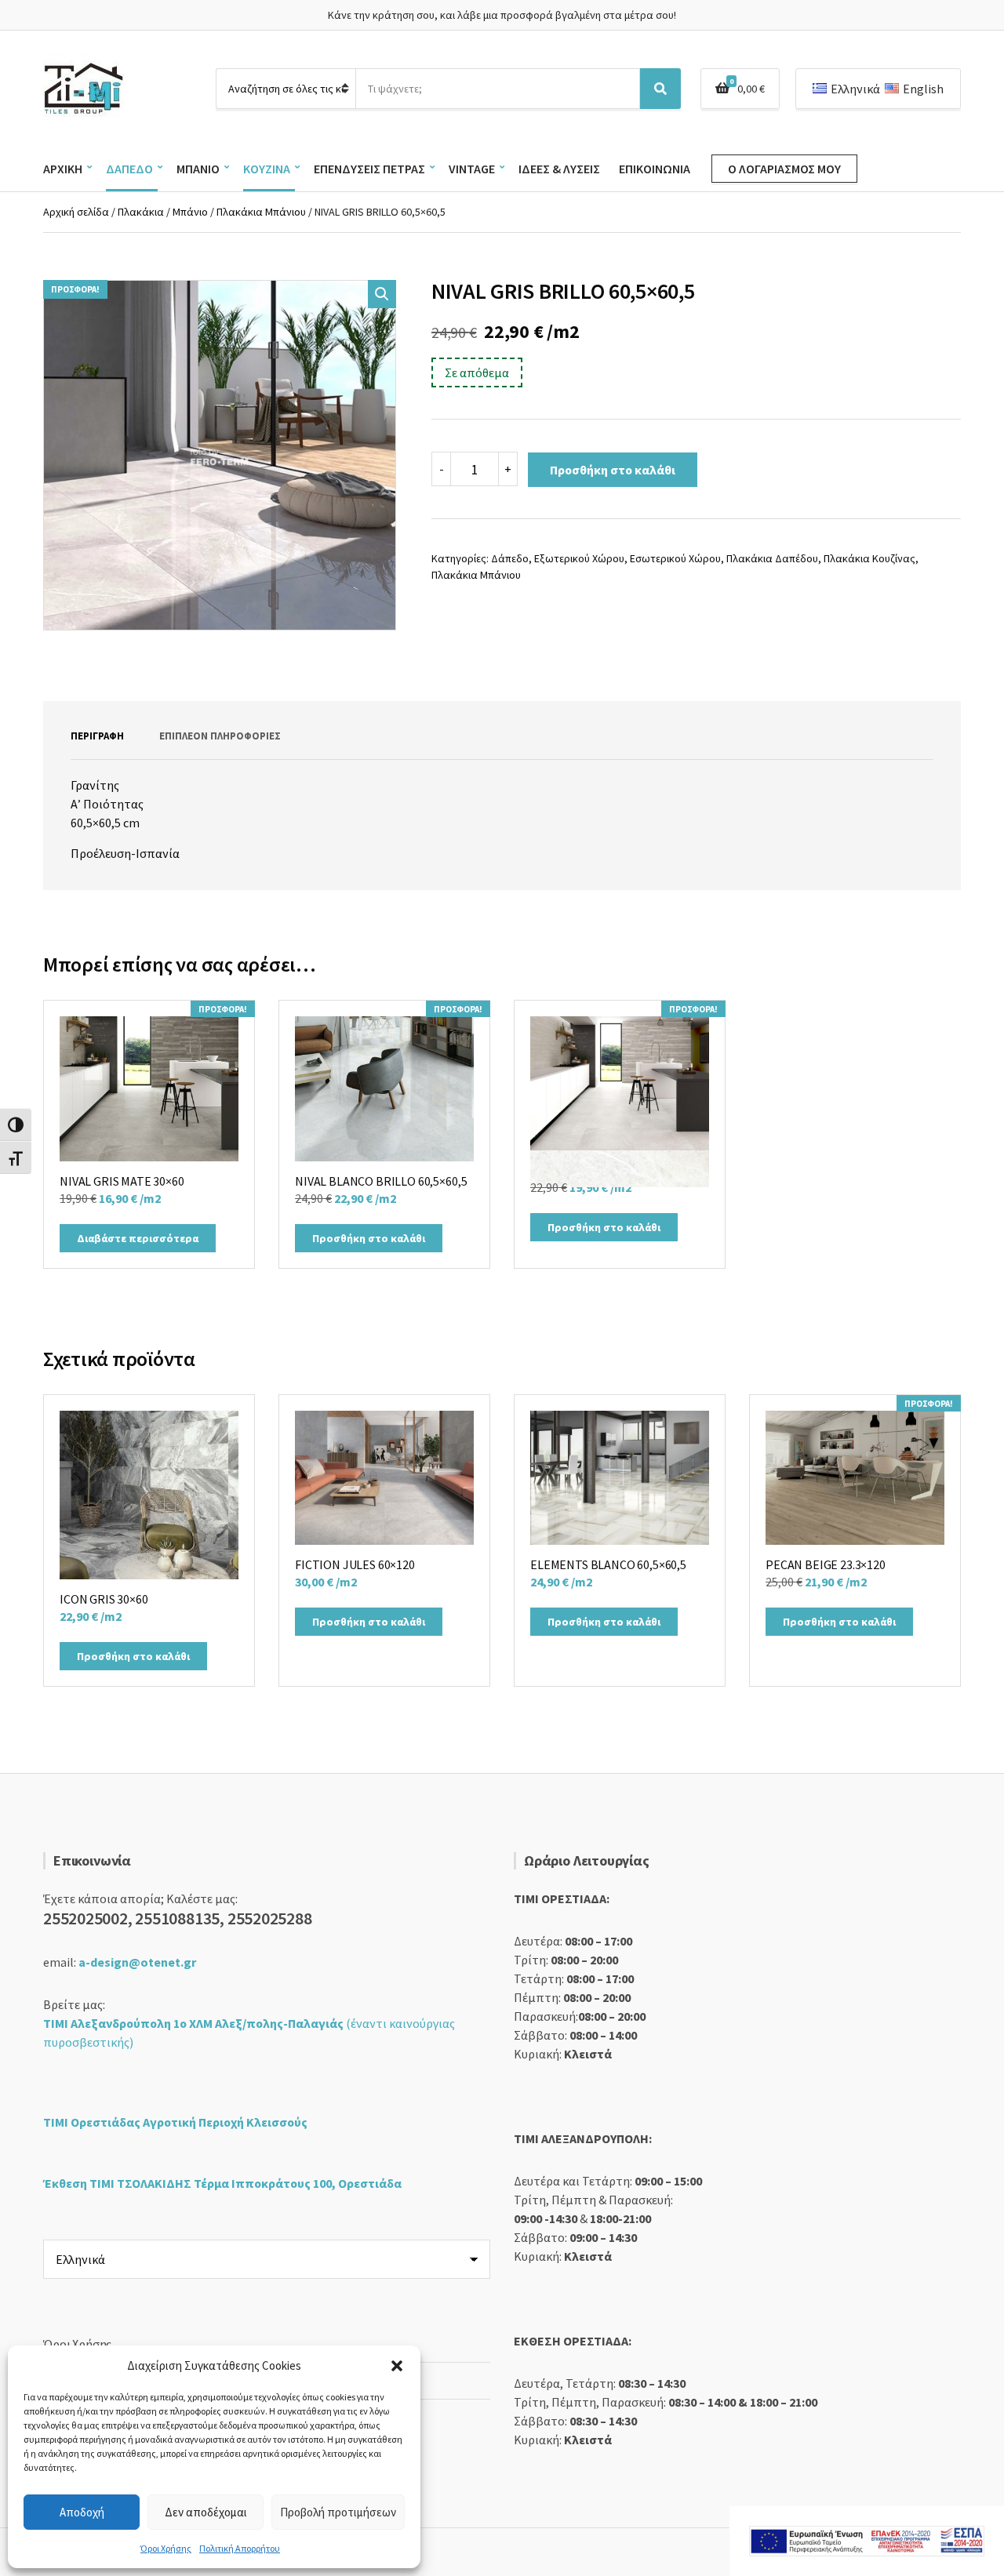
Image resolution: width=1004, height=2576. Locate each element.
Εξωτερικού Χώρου (579, 558)
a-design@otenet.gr (137, 1962)
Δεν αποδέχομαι (206, 2512)
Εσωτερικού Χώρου (675, 558)
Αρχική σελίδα (76, 212)
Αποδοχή (82, 2512)
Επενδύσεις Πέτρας (369, 169)
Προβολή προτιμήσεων (338, 2512)
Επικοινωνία (655, 169)
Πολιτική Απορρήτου (240, 2548)
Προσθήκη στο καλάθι (613, 470)
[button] (397, 2366)
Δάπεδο (129, 169)
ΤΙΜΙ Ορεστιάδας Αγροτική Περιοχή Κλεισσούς (175, 2122)
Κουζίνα (267, 169)
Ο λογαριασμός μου (784, 169)
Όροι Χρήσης (166, 2548)
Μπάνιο (198, 169)
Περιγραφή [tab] (97, 736)
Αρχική (63, 169)
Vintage (472, 169)
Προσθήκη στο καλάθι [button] (369, 1238)
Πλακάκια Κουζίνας (869, 558)
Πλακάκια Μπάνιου (261, 212)
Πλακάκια (141, 212)
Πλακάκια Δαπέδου (772, 558)
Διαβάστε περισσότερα (138, 1238)
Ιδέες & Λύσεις (559, 169)
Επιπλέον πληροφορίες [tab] (220, 736)
